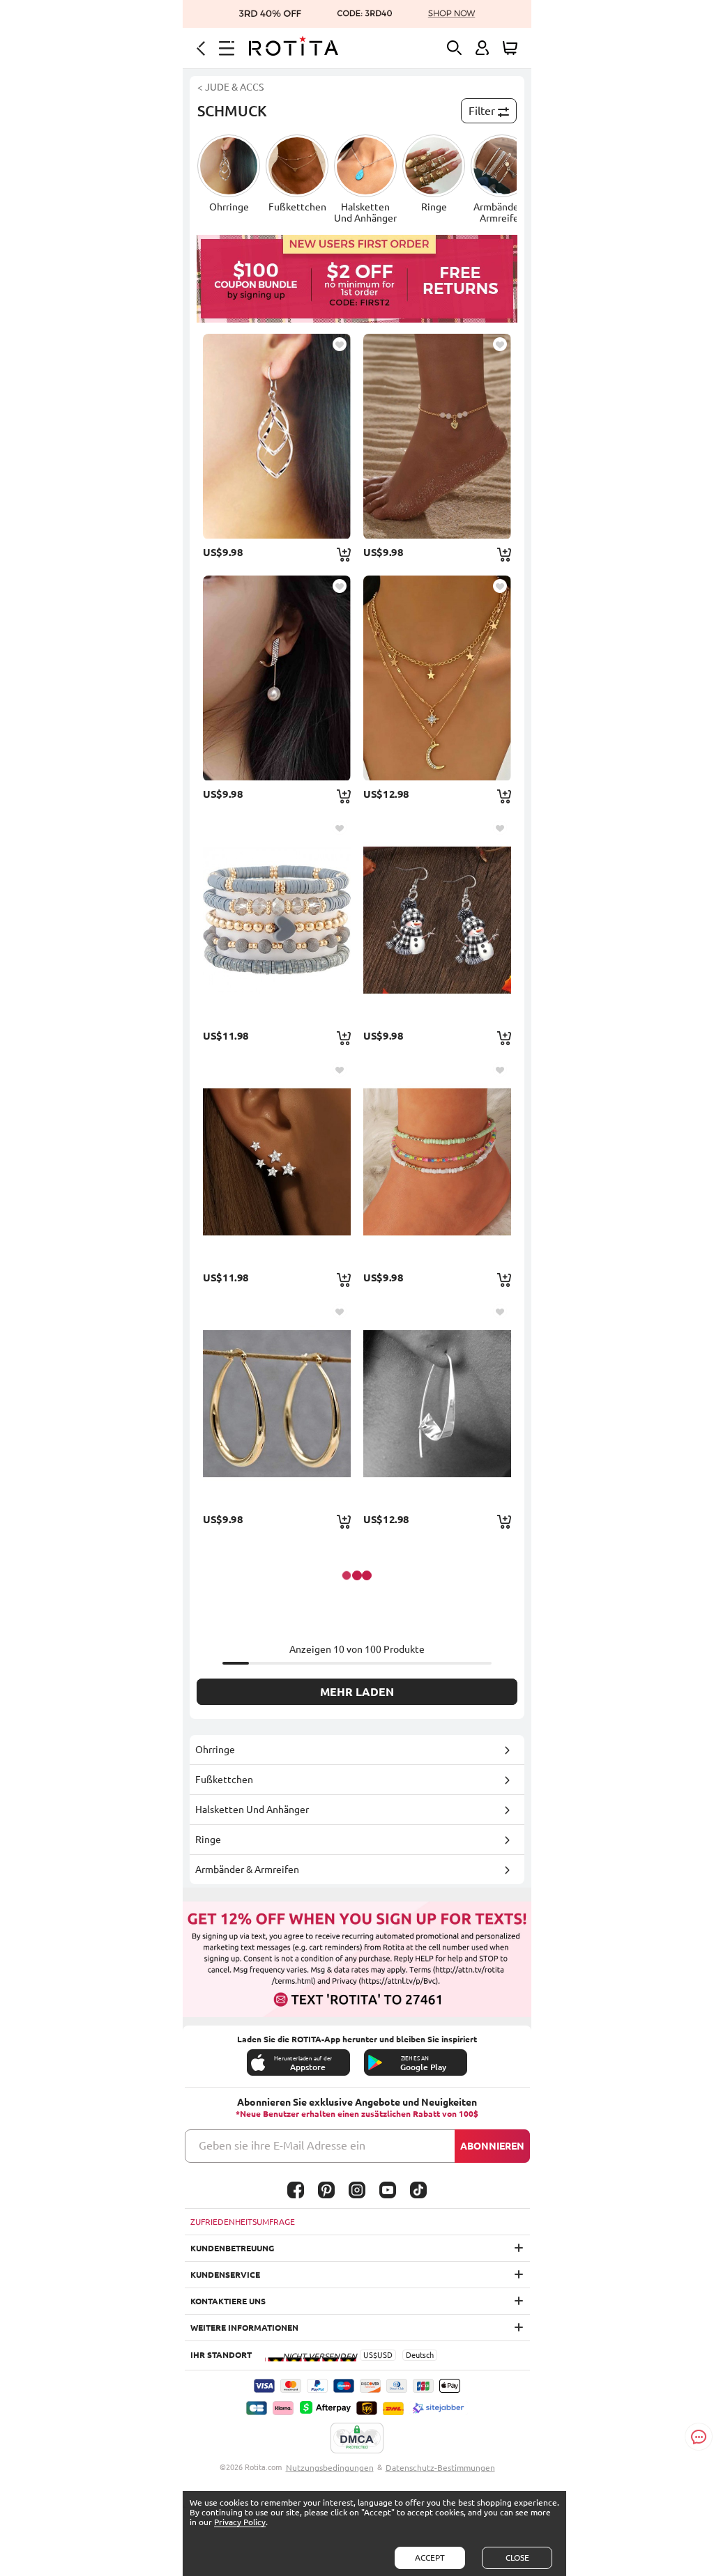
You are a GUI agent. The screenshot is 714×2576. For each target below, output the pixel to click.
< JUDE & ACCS (230, 87)
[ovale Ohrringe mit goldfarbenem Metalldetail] (277, 1403)
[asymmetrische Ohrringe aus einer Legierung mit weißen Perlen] (277, 678)
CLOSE (517, 2558)
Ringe (208, 1840)
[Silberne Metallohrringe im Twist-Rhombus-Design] (277, 436)
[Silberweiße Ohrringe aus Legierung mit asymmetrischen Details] (437, 1403)
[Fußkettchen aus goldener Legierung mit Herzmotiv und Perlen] (437, 436)
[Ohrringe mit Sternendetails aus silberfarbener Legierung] (277, 1162)
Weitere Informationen (244, 2328)
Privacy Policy (240, 2522)
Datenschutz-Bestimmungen (440, 2468)
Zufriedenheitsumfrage (243, 2222)
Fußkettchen (224, 1780)
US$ (370, 2355)
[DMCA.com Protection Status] (357, 2439)
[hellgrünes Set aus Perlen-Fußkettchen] (437, 1162)
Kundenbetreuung (232, 2248)
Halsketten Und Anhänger (252, 1810)
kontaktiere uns (228, 2301)
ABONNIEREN (492, 2146)
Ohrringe (215, 1750)
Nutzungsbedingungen (330, 2468)
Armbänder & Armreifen (247, 1869)
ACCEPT (430, 2558)
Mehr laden (357, 1692)
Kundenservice (225, 2275)
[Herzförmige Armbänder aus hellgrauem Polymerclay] (277, 920)
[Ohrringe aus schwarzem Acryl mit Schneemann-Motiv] (437, 920)
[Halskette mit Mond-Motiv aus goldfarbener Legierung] (437, 678)
